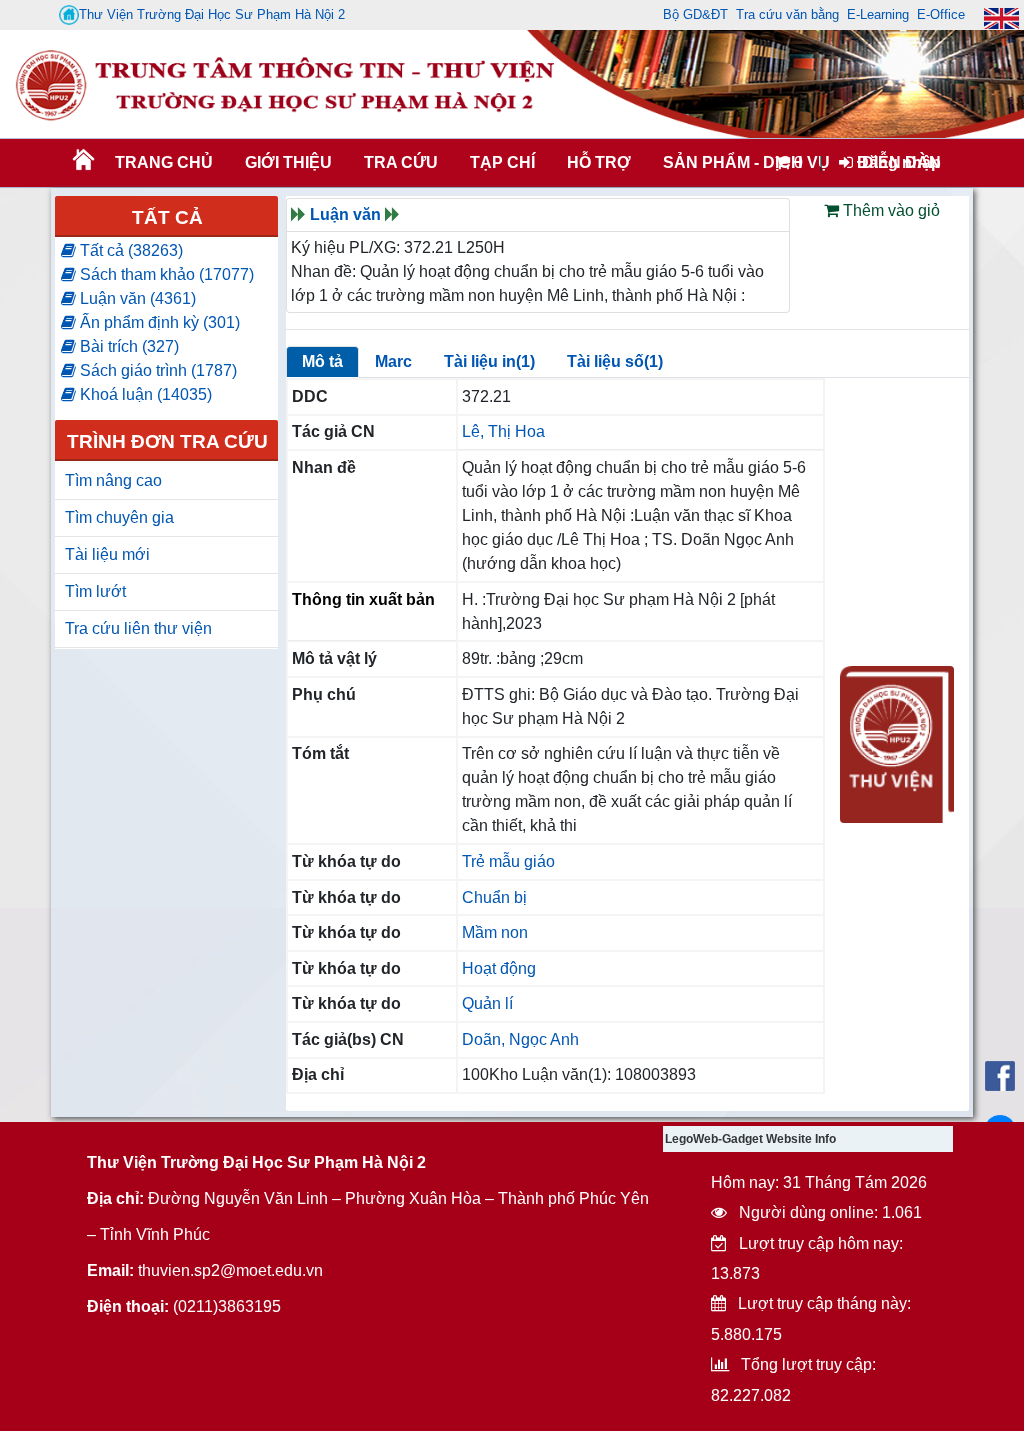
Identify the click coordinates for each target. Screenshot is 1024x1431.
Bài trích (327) (127, 346)
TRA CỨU (401, 162)
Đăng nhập (897, 162)
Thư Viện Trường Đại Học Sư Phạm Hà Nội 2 (212, 14)
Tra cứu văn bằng (787, 14)
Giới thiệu (288, 162)
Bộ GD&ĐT (695, 14)
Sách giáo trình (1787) (156, 370)
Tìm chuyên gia (119, 517)
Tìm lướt (95, 591)
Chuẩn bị (494, 897)
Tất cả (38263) (129, 250)
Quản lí (487, 1003)
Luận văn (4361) (136, 298)
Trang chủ (164, 162)
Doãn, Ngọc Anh (520, 1039)
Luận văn (345, 214)
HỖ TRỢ (599, 162)
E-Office (941, 14)
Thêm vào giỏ (889, 210)
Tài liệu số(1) (615, 361)
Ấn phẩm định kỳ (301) (158, 322)
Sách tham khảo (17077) (165, 274)
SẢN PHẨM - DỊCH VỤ (744, 162)
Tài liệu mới (107, 554)
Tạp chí (502, 162)
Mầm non (495, 932)
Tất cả (167, 217)
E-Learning (878, 14)
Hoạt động (499, 968)
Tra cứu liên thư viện (138, 628)
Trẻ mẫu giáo (508, 861)
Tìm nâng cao (113, 480)
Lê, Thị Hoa (503, 431)
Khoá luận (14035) (144, 394)
